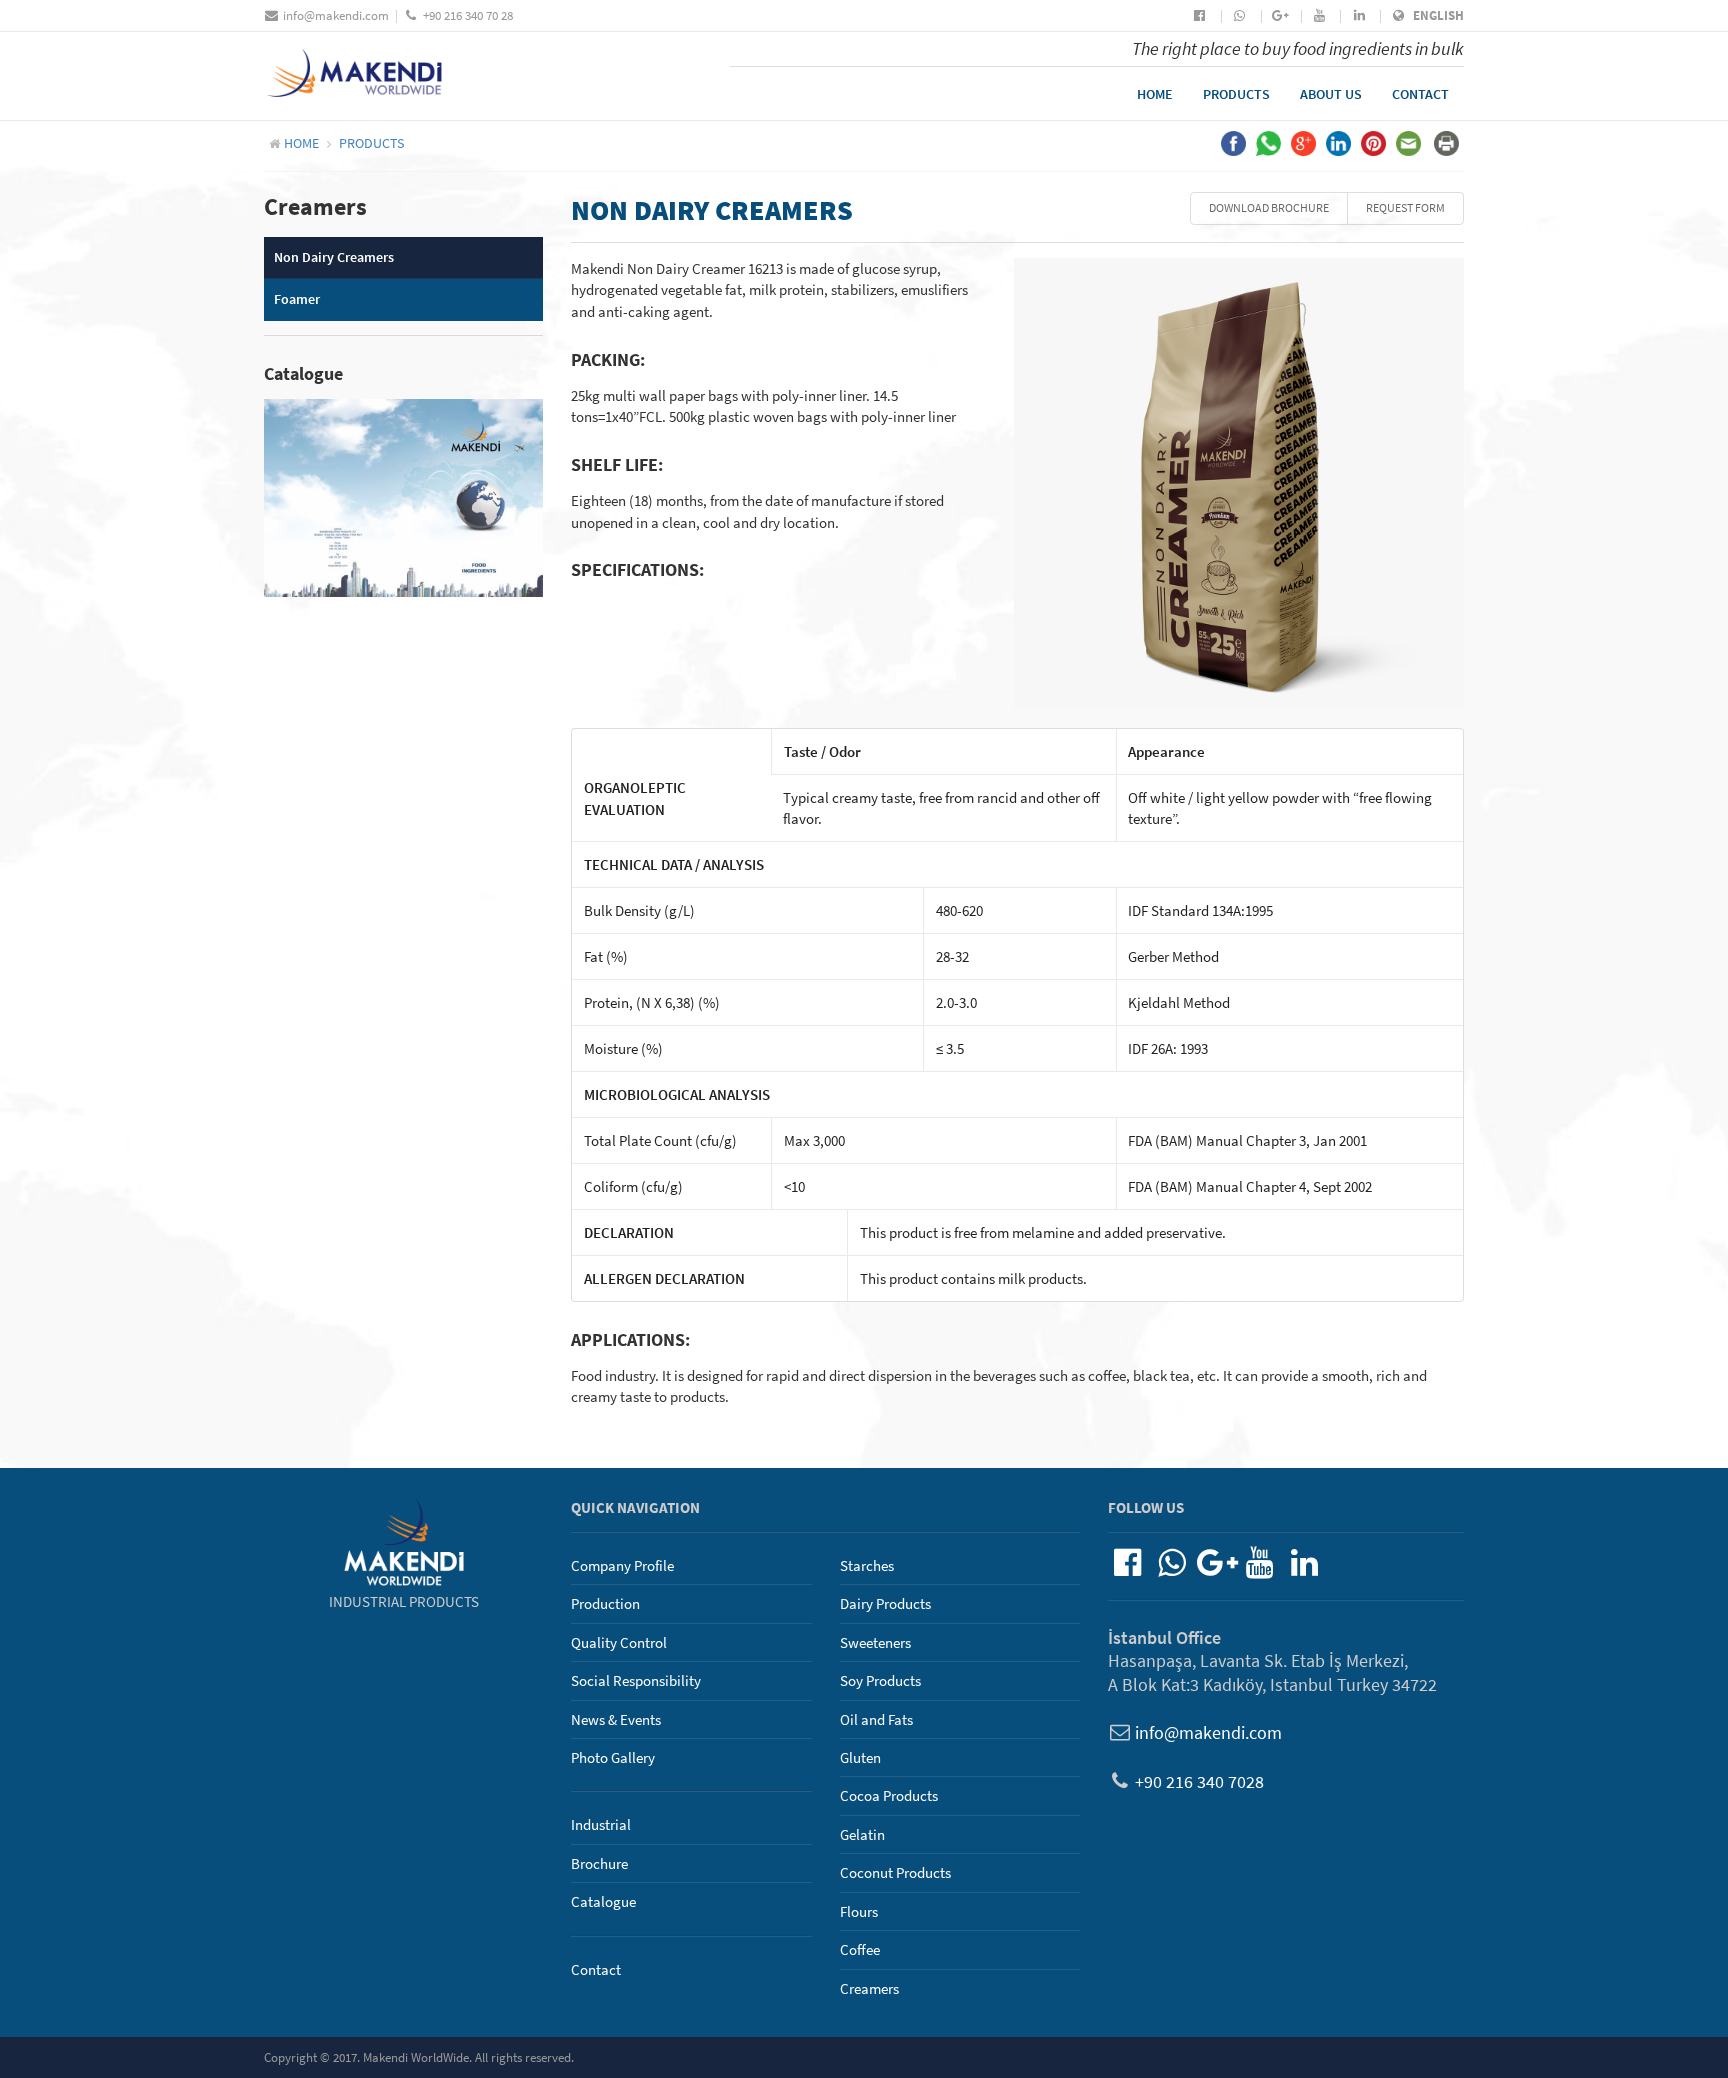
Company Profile (622, 1565)
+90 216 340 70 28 (468, 15)
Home (1155, 94)
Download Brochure (1269, 207)
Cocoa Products (889, 1795)
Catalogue (603, 1901)
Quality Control (619, 1642)
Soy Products (880, 1680)
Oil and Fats (876, 1719)
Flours (859, 1911)
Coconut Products (895, 1872)
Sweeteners (875, 1642)
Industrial (601, 1824)
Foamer (297, 299)
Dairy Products (885, 1603)
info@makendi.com (336, 15)
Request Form (1405, 207)
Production (605, 1603)
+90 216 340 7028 (1199, 1781)
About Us (1331, 94)
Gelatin (862, 1834)
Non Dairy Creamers (334, 257)
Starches (867, 1565)
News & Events (616, 1719)
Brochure (599, 1863)
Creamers (869, 1988)
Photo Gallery (613, 1757)
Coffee (860, 1949)
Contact (1420, 94)
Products (1236, 94)
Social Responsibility (636, 1680)
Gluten (860, 1757)
